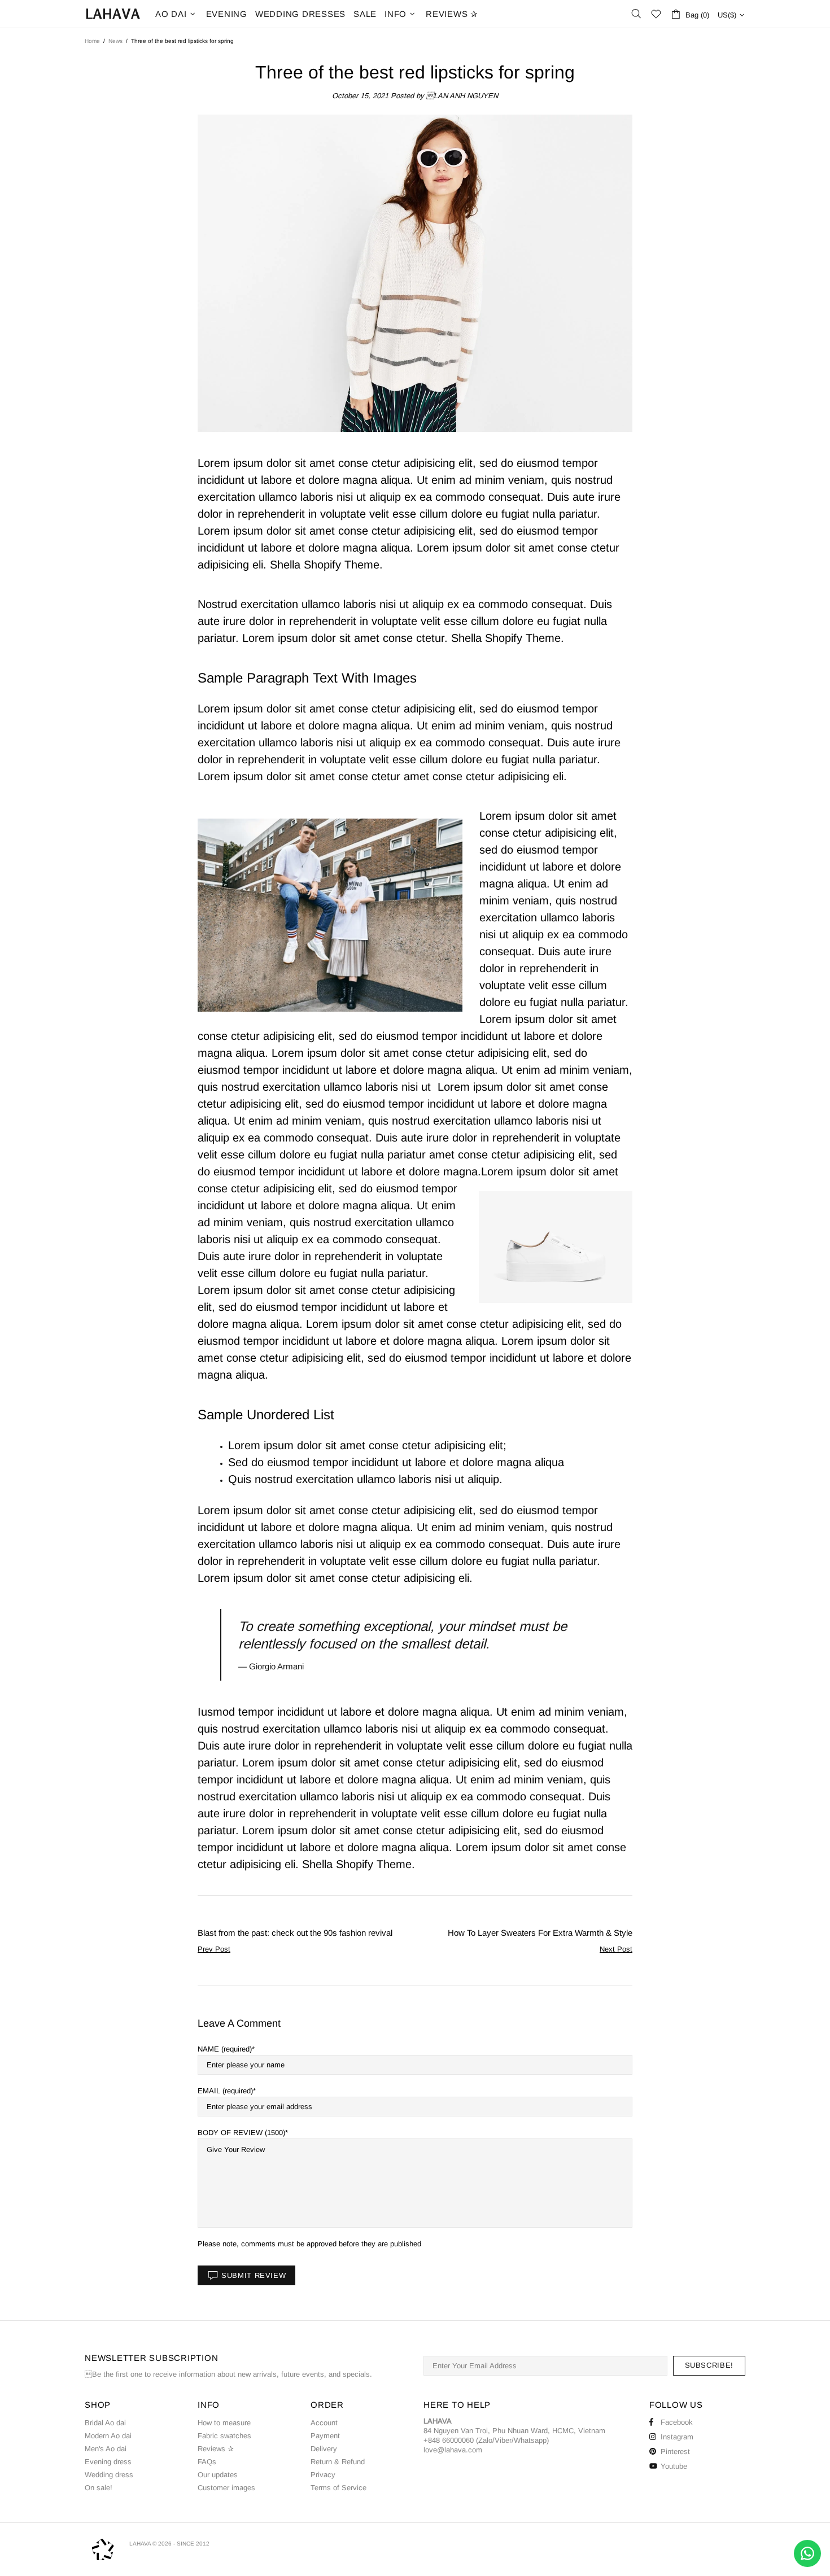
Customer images (226, 2488)
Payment (325, 2436)
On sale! (99, 2488)
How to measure (224, 2423)
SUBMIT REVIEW (254, 2275)
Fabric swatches (224, 2436)
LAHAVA (113, 14)
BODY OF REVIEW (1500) (241, 2133)
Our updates (218, 2475)
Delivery (324, 2449)
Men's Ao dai (106, 2449)
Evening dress (108, 2462)
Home (92, 41)
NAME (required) (225, 2049)
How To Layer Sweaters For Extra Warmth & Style (540, 1933)
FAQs (207, 2462)
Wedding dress (109, 2475)
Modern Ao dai (108, 2436)
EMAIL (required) (225, 2091)
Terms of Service (338, 2488)
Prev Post (214, 1949)
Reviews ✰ (216, 2449)
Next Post (616, 1949)
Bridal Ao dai (105, 2423)
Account (324, 2423)
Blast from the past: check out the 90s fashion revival (295, 1933)
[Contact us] (807, 2553)
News (115, 41)
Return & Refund (338, 2462)
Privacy (323, 2475)
